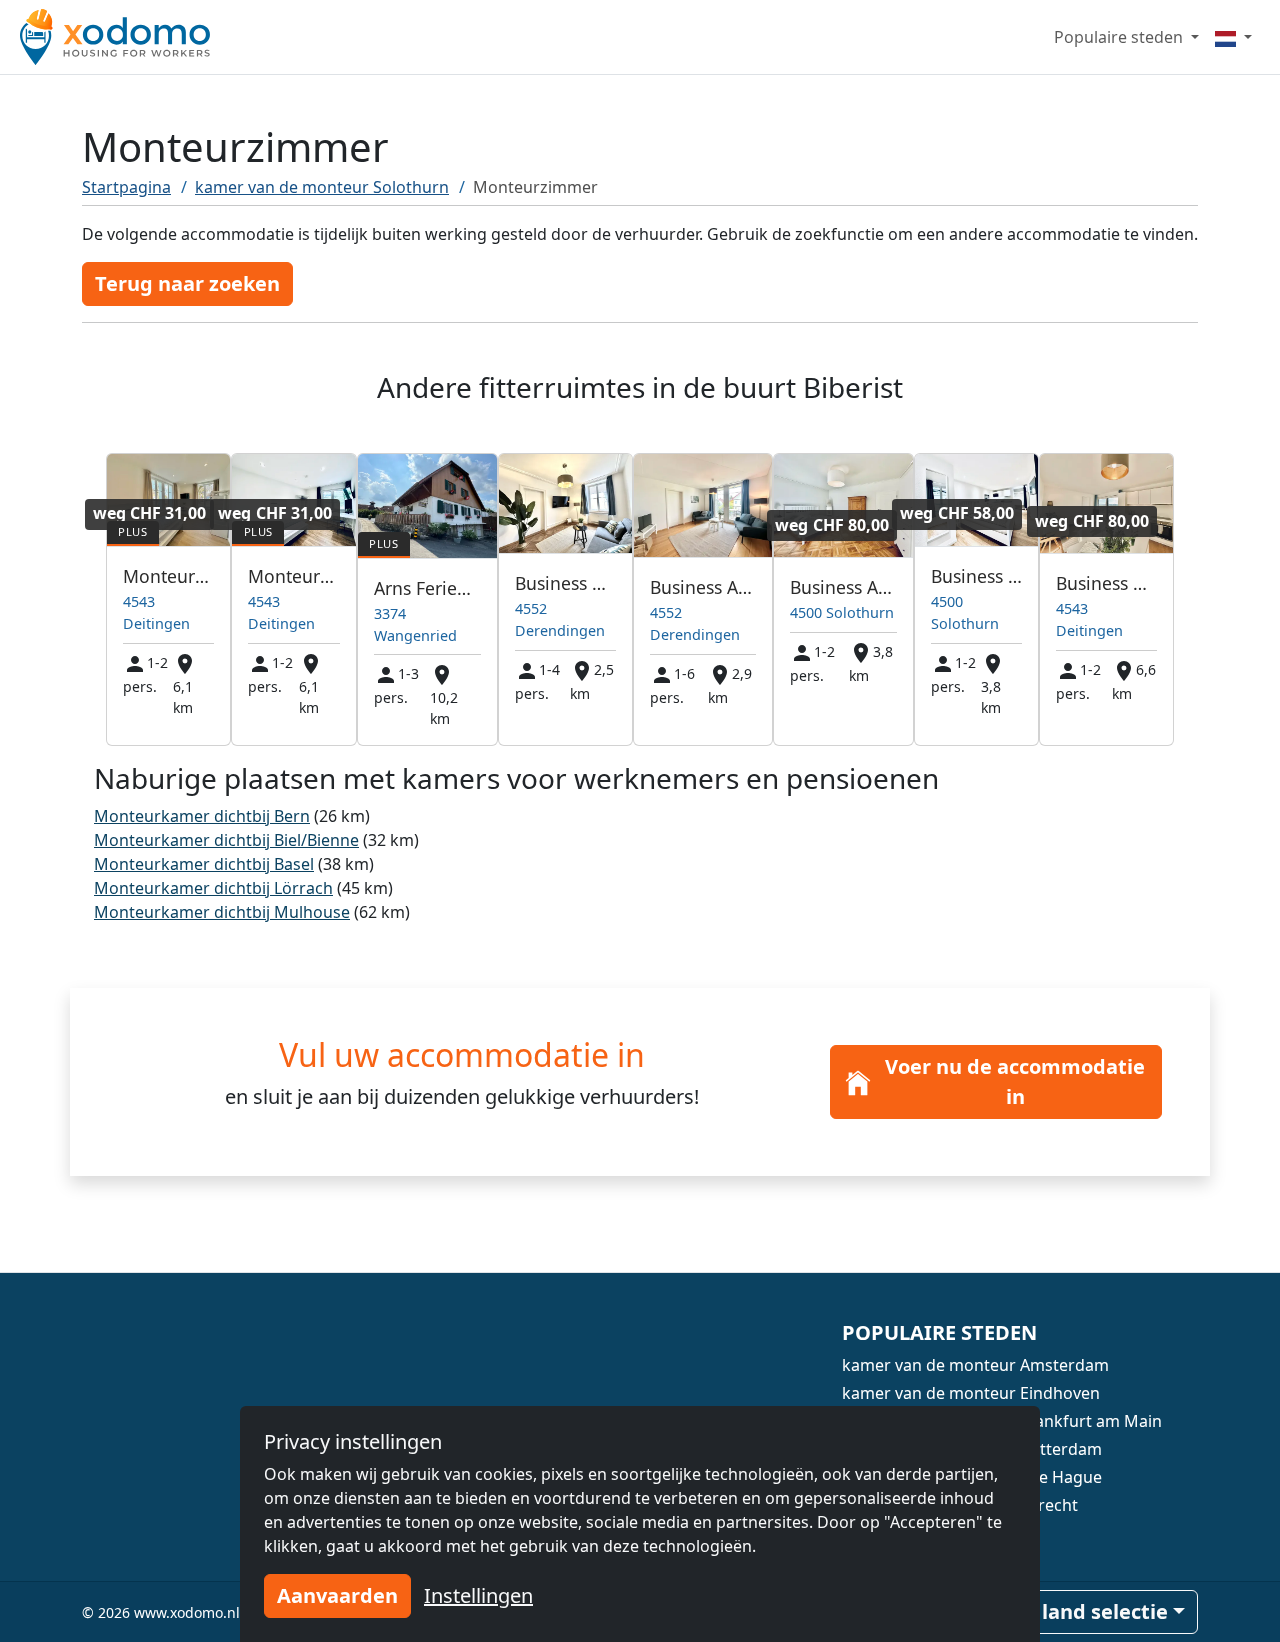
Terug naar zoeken (187, 283)
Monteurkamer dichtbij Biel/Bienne (226, 840)
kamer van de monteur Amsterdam (975, 1365)
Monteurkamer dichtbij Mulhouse (222, 912)
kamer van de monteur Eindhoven (971, 1393)
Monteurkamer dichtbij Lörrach (213, 888)
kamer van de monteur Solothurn (322, 187)
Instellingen (478, 1595)
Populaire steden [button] (1120, 37)
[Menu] (1233, 37)
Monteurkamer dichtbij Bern (202, 816)
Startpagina (126, 187)
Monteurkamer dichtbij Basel (204, 864)
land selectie (1105, 1611)
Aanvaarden (337, 1595)
